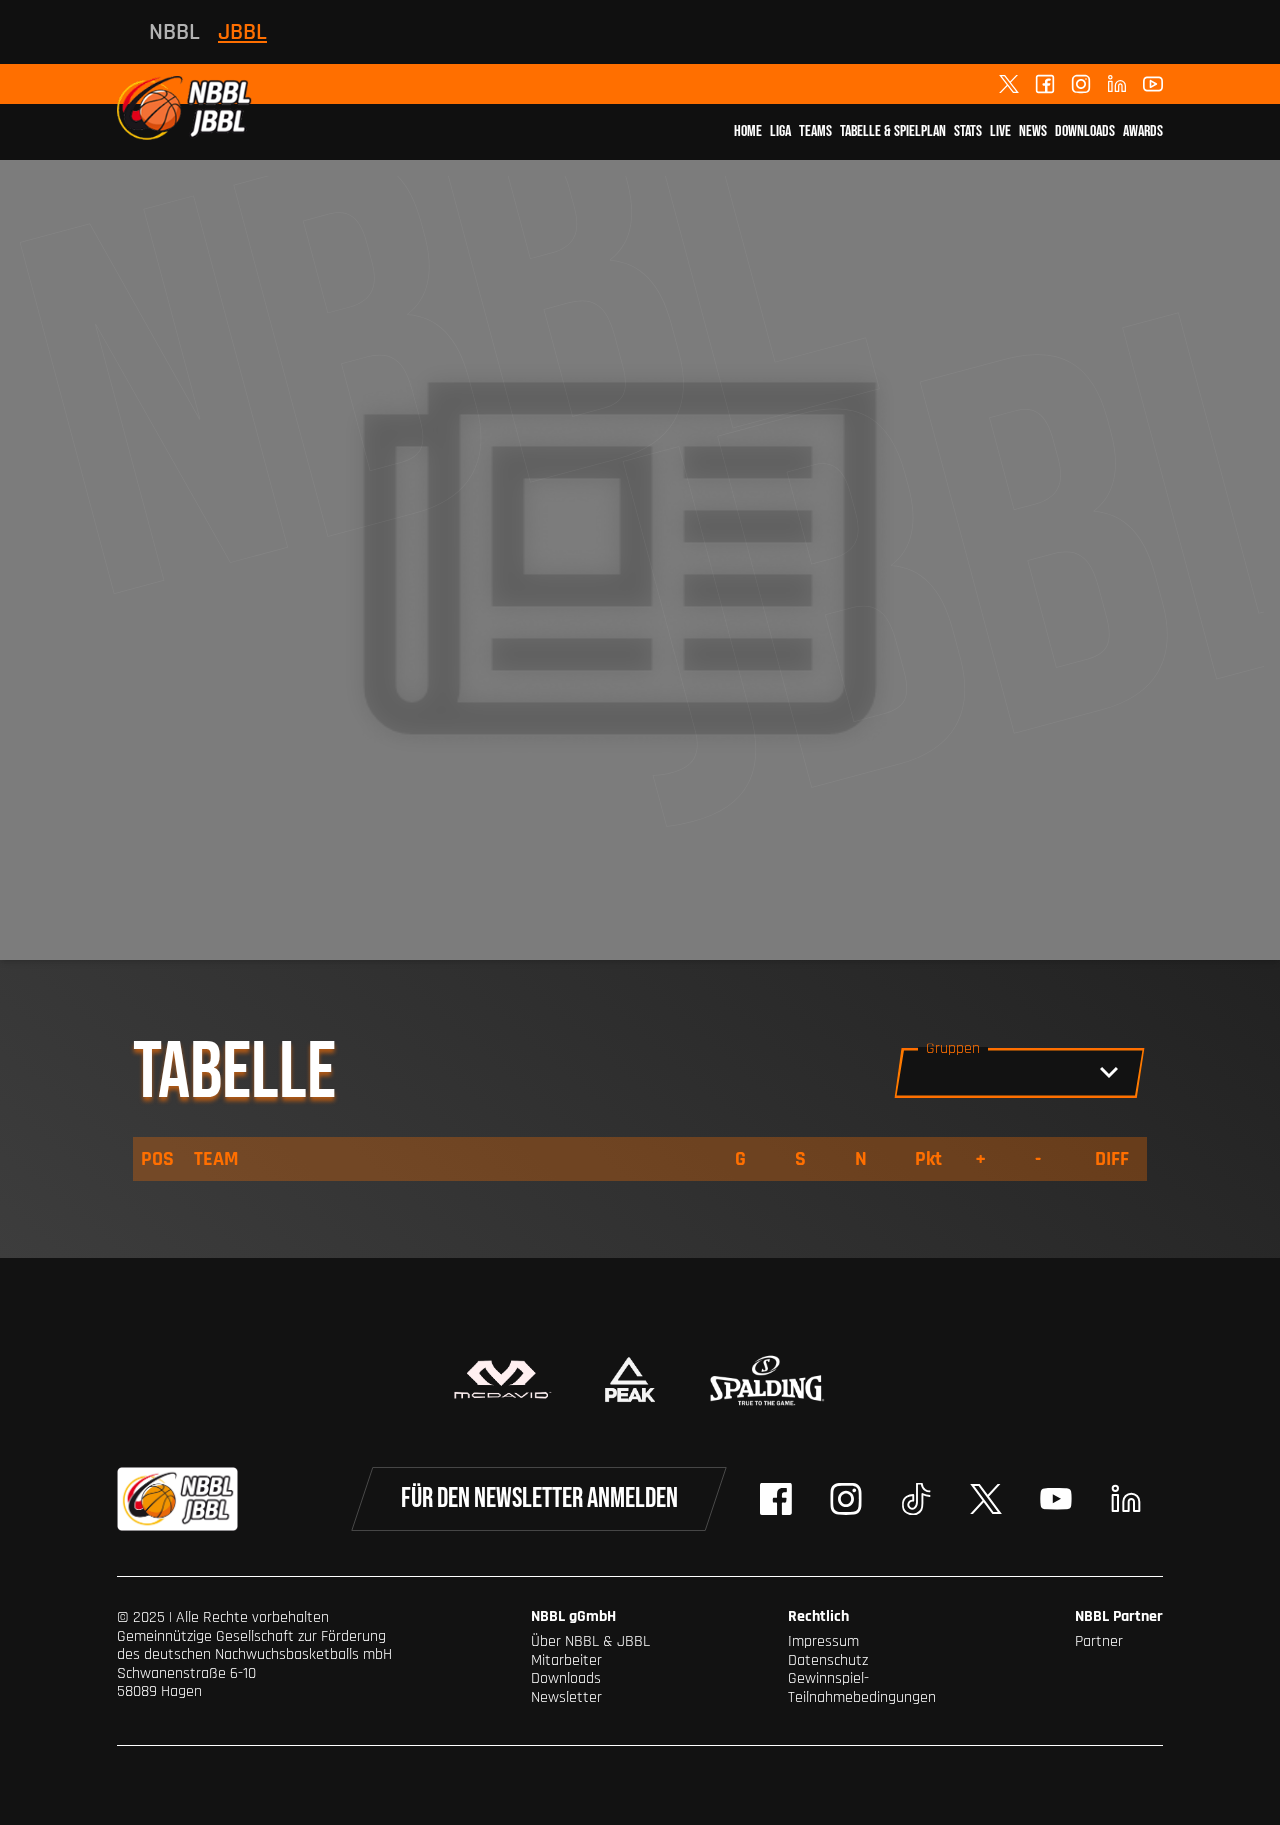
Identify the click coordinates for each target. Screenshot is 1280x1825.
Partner (1099, 1641)
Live (1000, 131)
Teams (815, 131)
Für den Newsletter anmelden (539, 1498)
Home (748, 131)
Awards (1143, 131)
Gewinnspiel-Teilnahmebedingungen (862, 1687)
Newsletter (566, 1697)
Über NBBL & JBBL (590, 1641)
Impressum (823, 1641)
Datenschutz (828, 1660)
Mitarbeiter (566, 1660)
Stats (968, 131)
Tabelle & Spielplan (893, 131)
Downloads (1085, 131)
